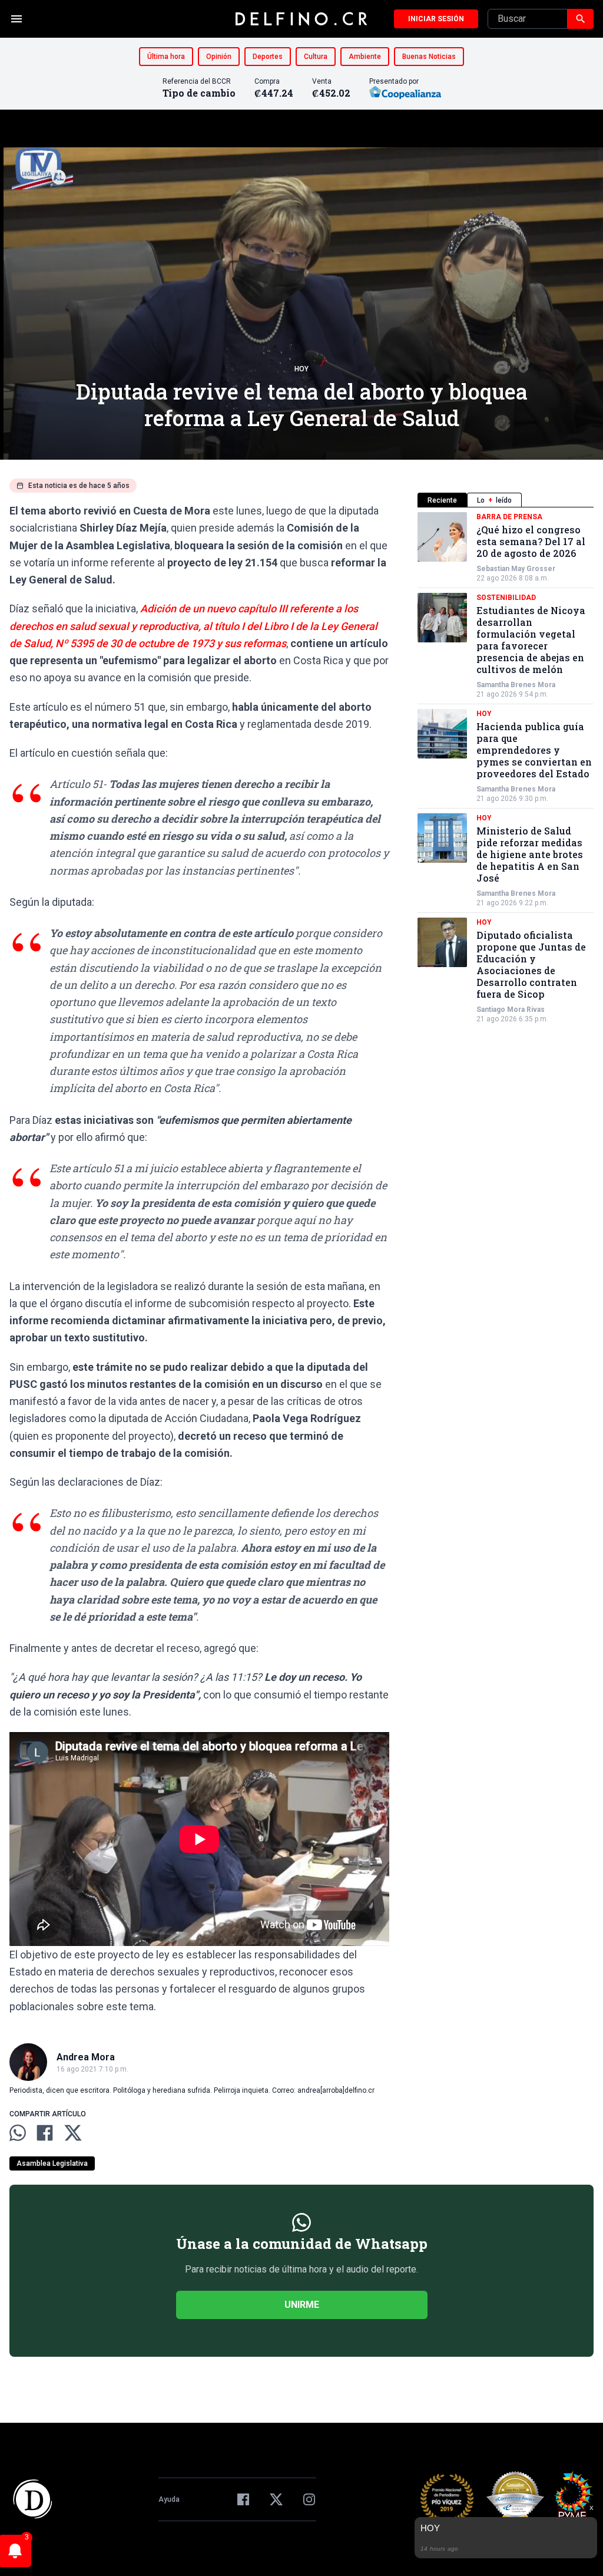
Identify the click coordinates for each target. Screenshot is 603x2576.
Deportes (268, 57)
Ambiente (365, 57)
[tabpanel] (506, 768)
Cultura (316, 57)
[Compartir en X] (73, 2133)
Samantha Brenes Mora (516, 685)
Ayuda (169, 2499)
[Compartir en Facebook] (45, 2133)
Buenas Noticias (429, 57)
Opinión (219, 57)
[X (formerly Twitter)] (276, 2499)
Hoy (301, 369)
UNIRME (302, 2305)
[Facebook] (243, 2499)
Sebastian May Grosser (516, 569)
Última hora (166, 57)
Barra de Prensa (509, 517)
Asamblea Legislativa (52, 2163)
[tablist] (506, 500)
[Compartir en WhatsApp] (18, 2133)
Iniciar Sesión (436, 19)
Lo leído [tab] (494, 500)
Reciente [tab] (442, 500)
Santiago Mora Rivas (511, 1010)
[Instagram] (309, 2499)
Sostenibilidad (506, 598)
